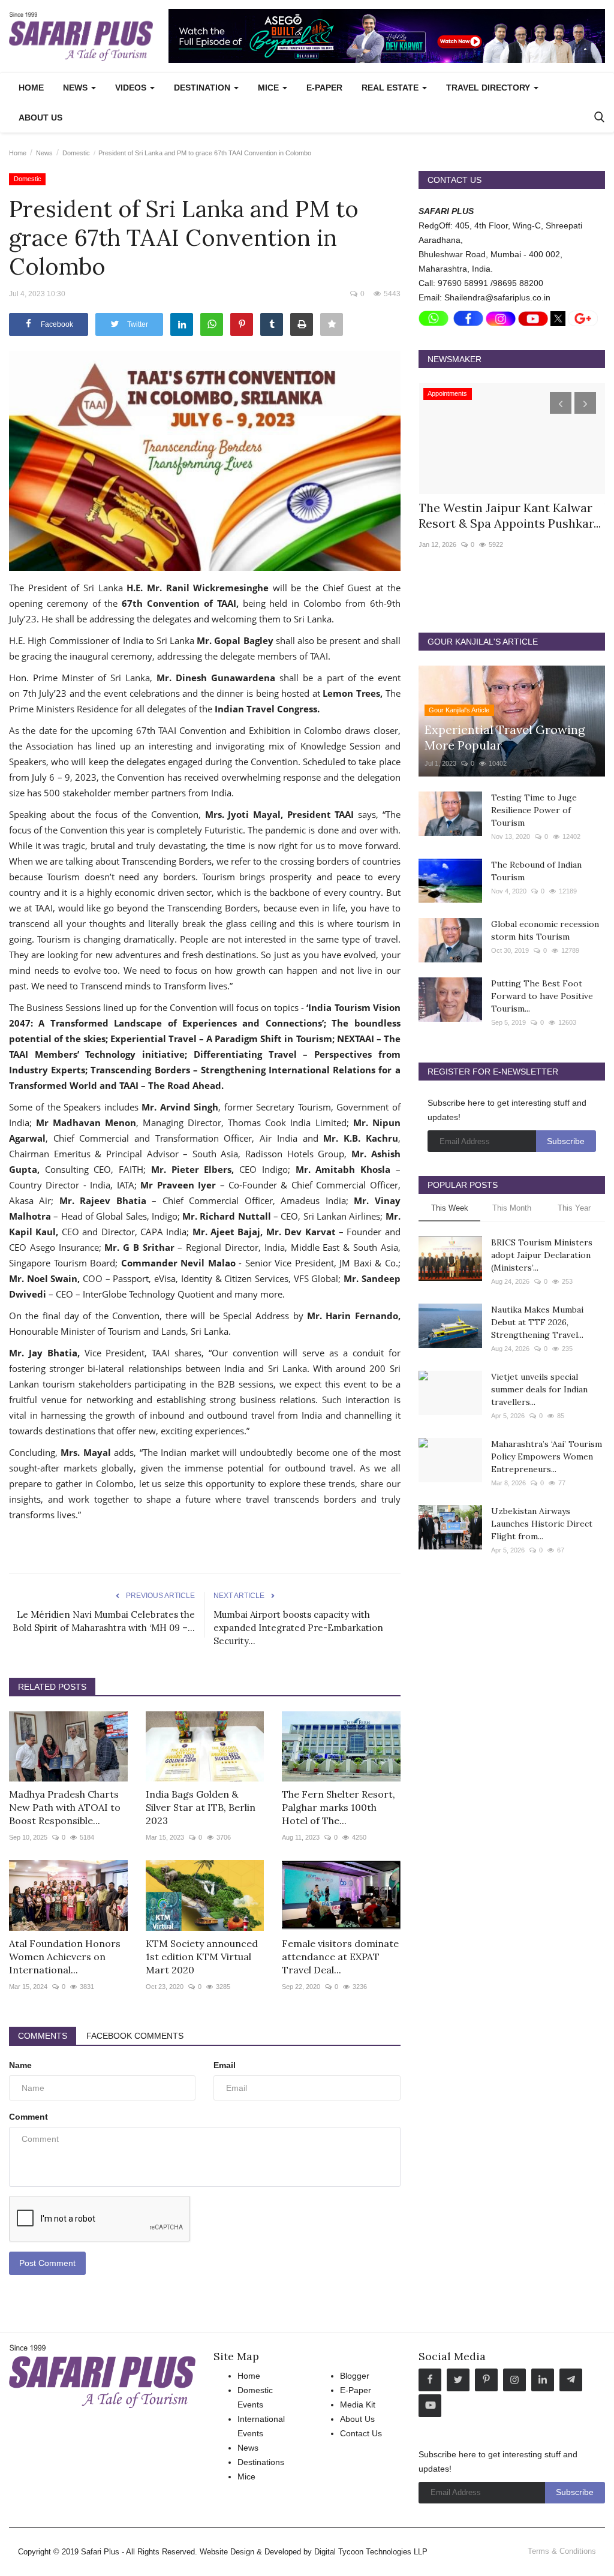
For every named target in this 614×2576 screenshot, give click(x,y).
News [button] (76, 88)
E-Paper (324, 88)
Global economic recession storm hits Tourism (545, 930)
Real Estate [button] (391, 88)
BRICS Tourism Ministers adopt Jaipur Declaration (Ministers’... (542, 1255)
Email (225, 2065)
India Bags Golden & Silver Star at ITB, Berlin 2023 (201, 1807)
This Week (450, 1208)
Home (31, 88)
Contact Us (361, 2433)
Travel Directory (489, 88)
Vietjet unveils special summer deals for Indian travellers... (539, 1389)
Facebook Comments (135, 2036)
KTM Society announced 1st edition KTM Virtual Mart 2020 (202, 1957)
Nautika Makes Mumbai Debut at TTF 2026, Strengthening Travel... (537, 1322)
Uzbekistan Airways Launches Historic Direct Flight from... (542, 1524)
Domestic (76, 153)
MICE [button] (270, 88)
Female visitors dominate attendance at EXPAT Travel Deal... (340, 1957)
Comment (28, 2117)
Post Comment (47, 2263)
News (44, 153)
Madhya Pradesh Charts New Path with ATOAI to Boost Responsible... (65, 1807)
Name (20, 2065)
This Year (574, 1208)
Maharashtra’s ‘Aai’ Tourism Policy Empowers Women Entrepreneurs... (547, 1456)
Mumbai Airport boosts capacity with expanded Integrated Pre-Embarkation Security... (298, 1628)
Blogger (355, 2376)
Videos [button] (132, 88)
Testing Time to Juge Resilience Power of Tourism (534, 810)
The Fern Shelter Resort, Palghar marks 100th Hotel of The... (338, 1807)
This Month (512, 1208)
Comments (43, 2036)
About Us (40, 118)
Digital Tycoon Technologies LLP (371, 2552)
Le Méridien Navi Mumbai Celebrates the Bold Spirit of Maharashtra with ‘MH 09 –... (104, 1621)
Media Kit (358, 2405)
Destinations (261, 2462)
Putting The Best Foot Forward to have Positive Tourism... (542, 996)
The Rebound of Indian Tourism (536, 871)
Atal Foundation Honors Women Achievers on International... (65, 1957)
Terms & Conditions (562, 2551)
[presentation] (561, 403)
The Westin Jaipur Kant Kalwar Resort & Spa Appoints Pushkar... (510, 515)
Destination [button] (203, 88)
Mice (246, 2476)
